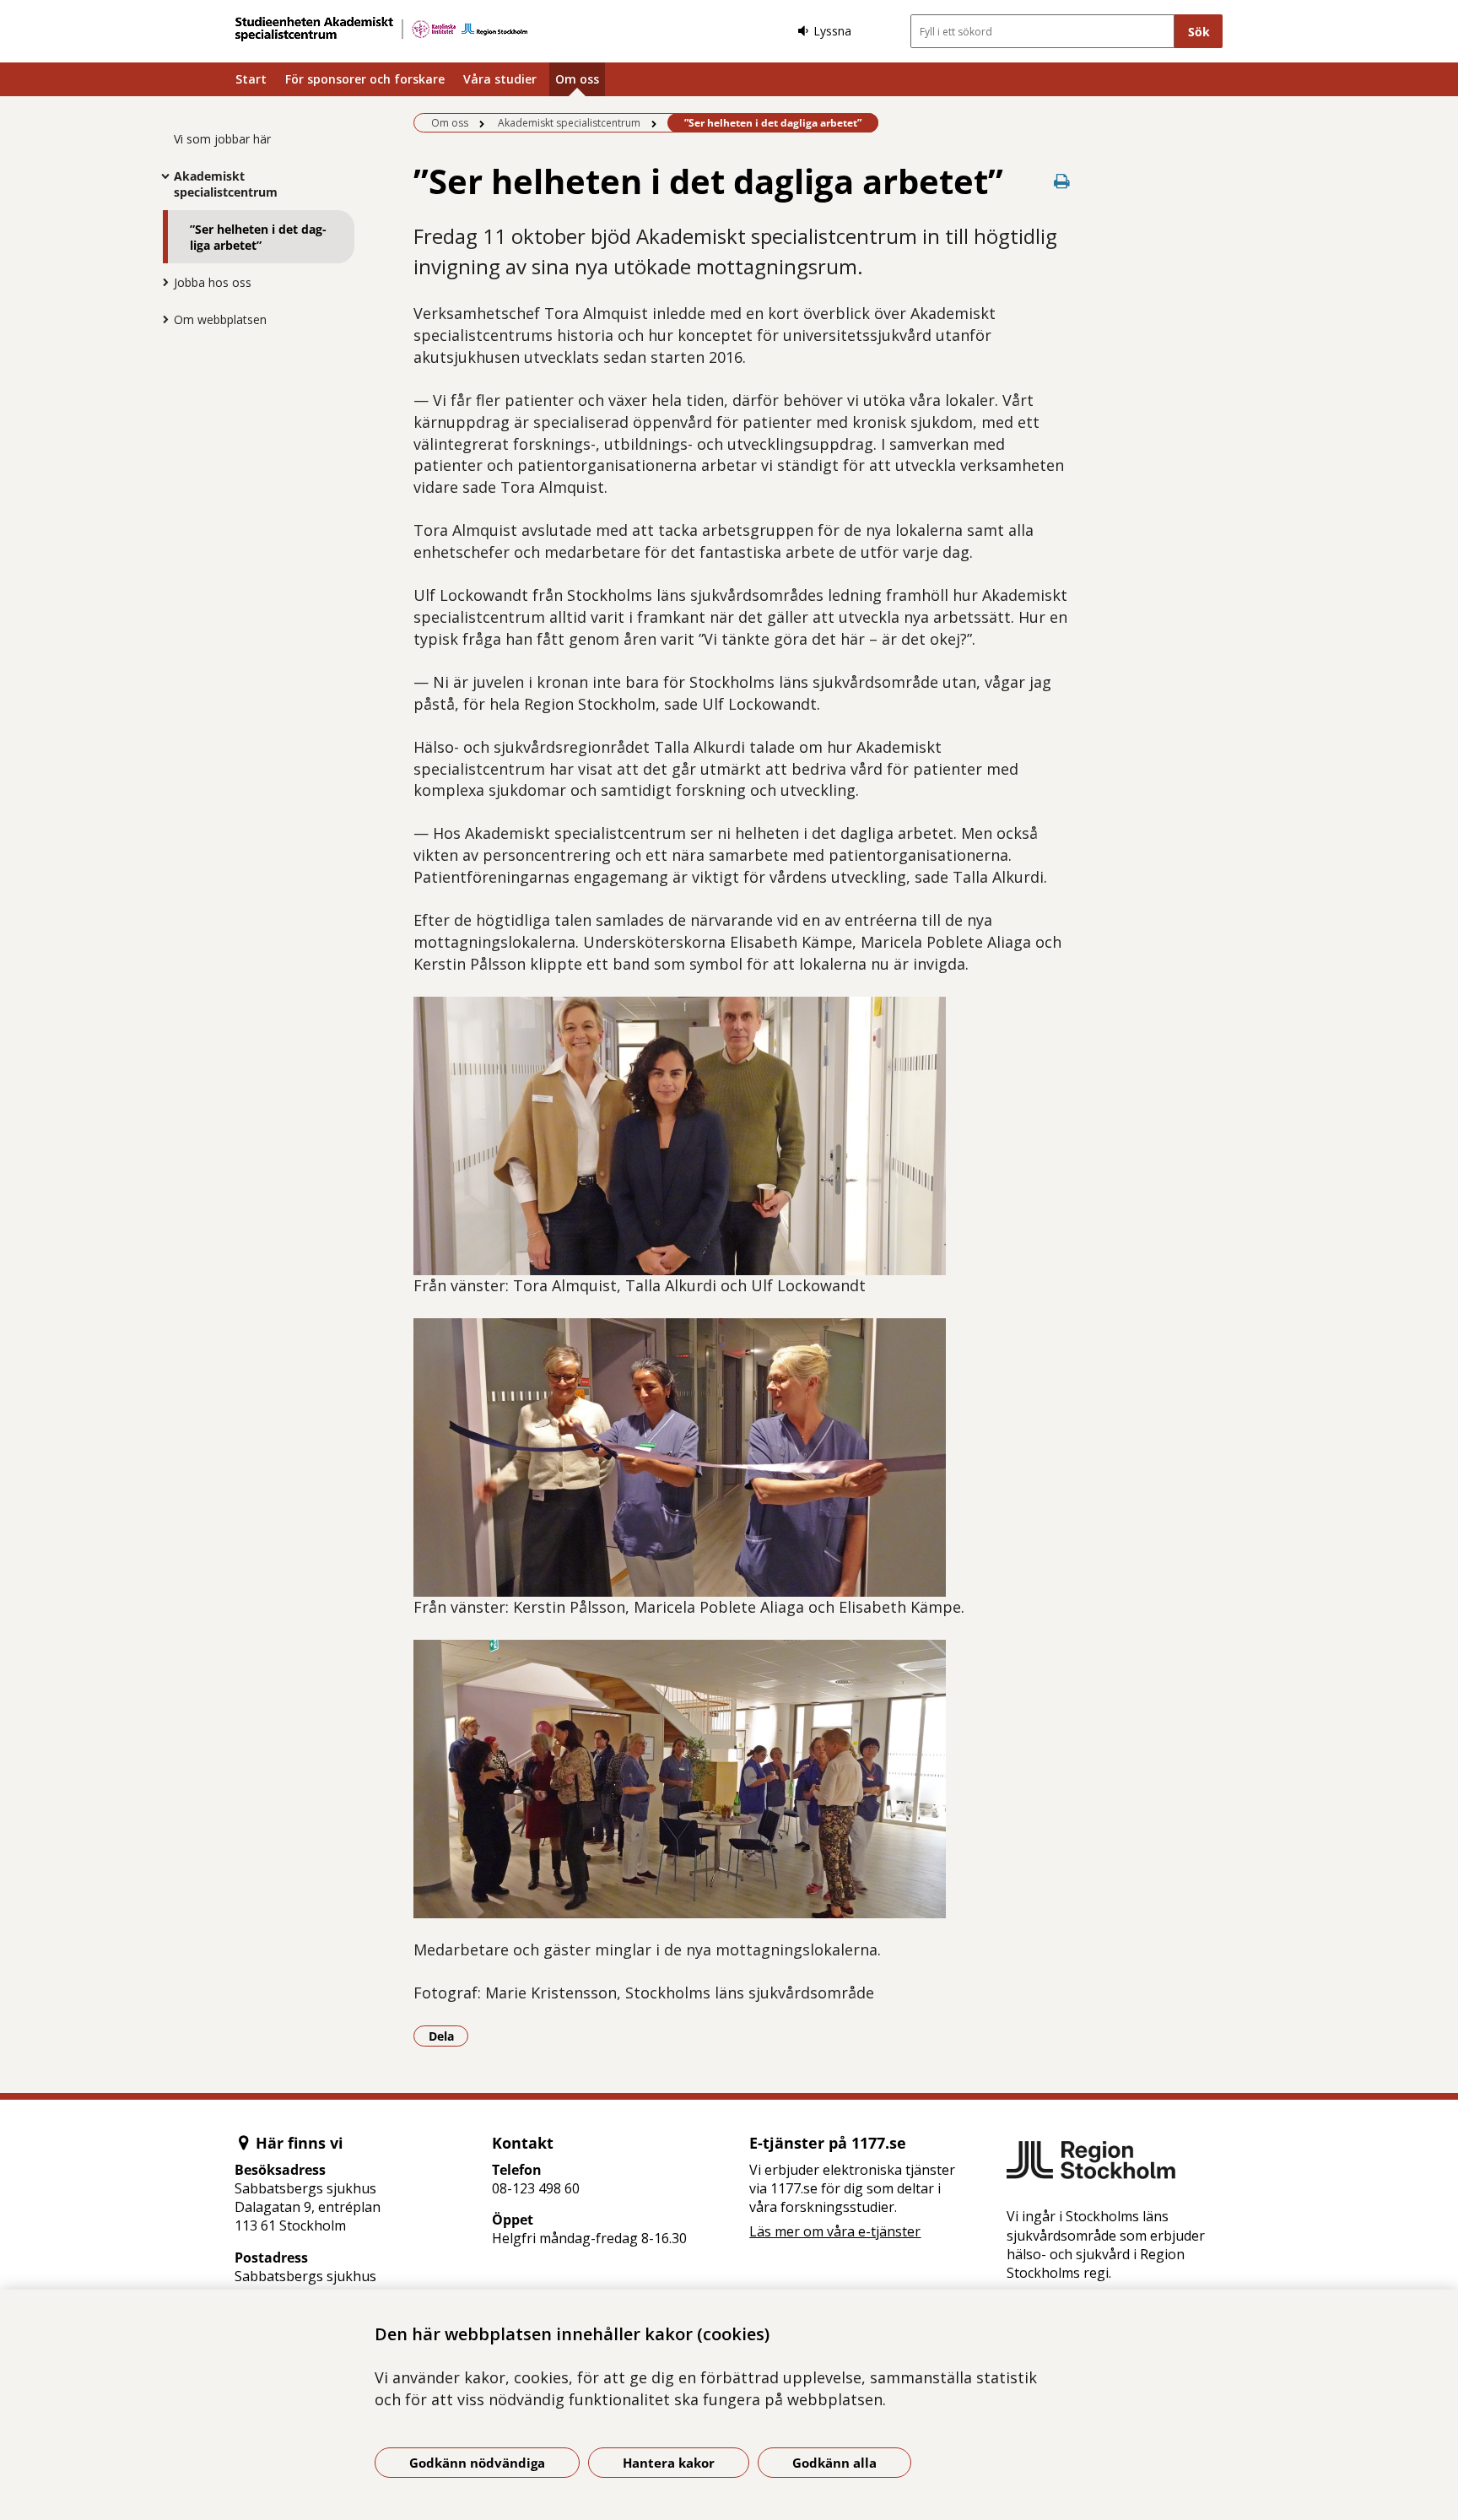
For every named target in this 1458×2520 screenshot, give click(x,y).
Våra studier (500, 79)
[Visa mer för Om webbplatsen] (161, 319)
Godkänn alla (834, 2463)
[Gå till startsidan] (381, 29)
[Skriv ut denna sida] (1062, 181)
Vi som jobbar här (222, 139)
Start (251, 79)
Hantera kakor (669, 2463)
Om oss (577, 79)
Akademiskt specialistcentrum (226, 184)
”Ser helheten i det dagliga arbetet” (258, 237)
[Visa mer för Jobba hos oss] (161, 282)
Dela (448, 2036)
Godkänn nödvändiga (477, 2463)
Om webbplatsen (220, 319)
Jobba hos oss (213, 282)
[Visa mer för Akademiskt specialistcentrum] (161, 176)
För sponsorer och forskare (365, 79)
